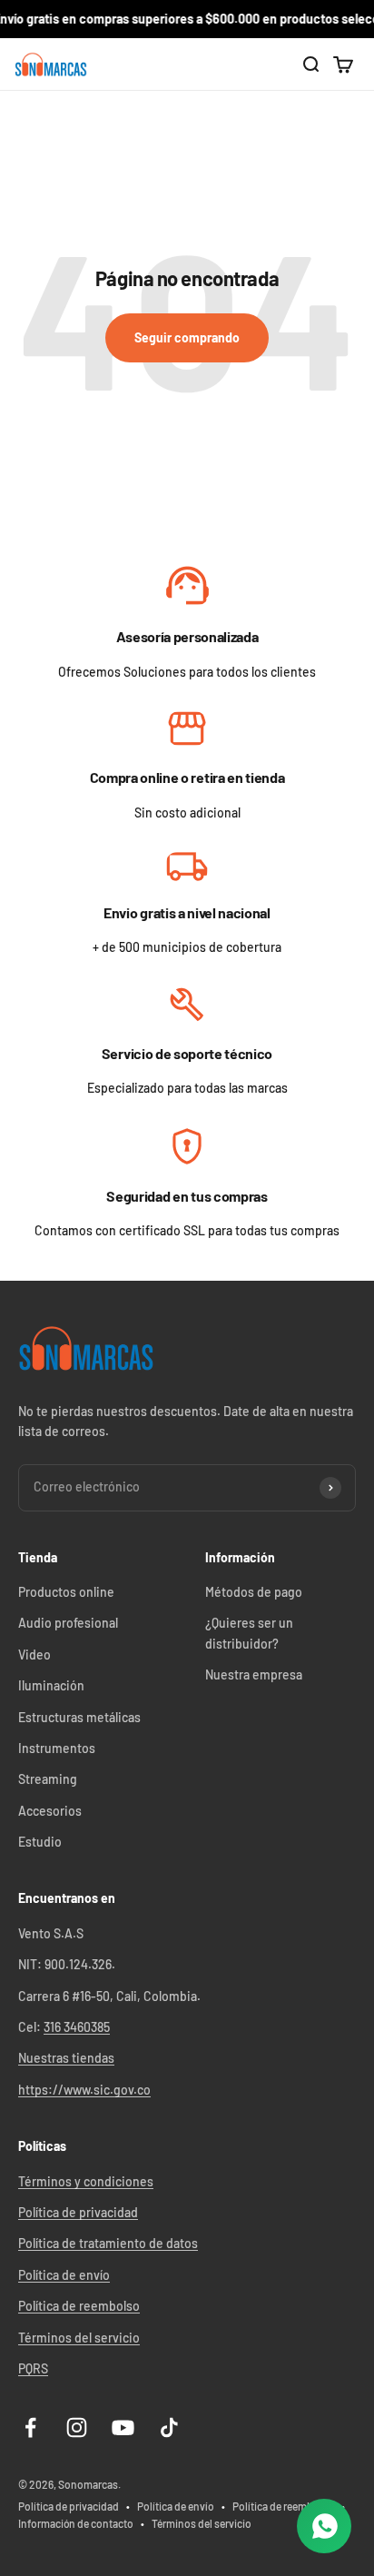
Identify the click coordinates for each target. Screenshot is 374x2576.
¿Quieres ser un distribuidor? (249, 1633)
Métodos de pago (254, 1592)
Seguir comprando (187, 337)
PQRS (33, 2368)
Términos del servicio (79, 2338)
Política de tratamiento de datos (108, 2243)
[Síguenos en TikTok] (169, 2427)
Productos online (66, 1592)
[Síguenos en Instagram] (77, 2427)
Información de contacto (76, 2523)
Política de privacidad (78, 2212)
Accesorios (50, 1811)
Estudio (40, 1842)
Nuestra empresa (254, 1674)
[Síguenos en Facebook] (30, 2427)
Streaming (48, 1779)
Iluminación (51, 1685)
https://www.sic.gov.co (84, 2090)
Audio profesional (68, 1623)
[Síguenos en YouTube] (123, 2427)
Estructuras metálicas (79, 1717)
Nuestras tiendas (66, 2058)
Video (34, 1655)
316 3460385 (77, 2027)
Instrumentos (57, 1748)
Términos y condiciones (86, 2181)
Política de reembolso (79, 2306)
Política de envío (64, 2275)
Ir (187, 587)
